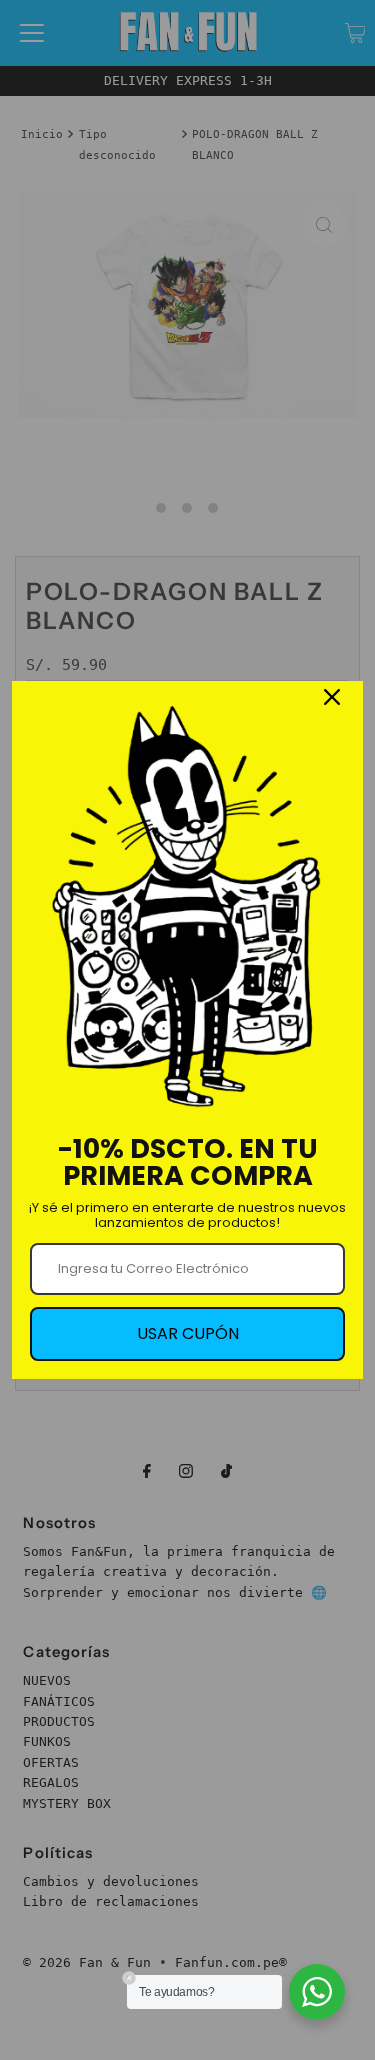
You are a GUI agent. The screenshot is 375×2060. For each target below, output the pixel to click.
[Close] (332, 697)
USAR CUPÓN (188, 1333)
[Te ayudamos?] (317, 1992)
